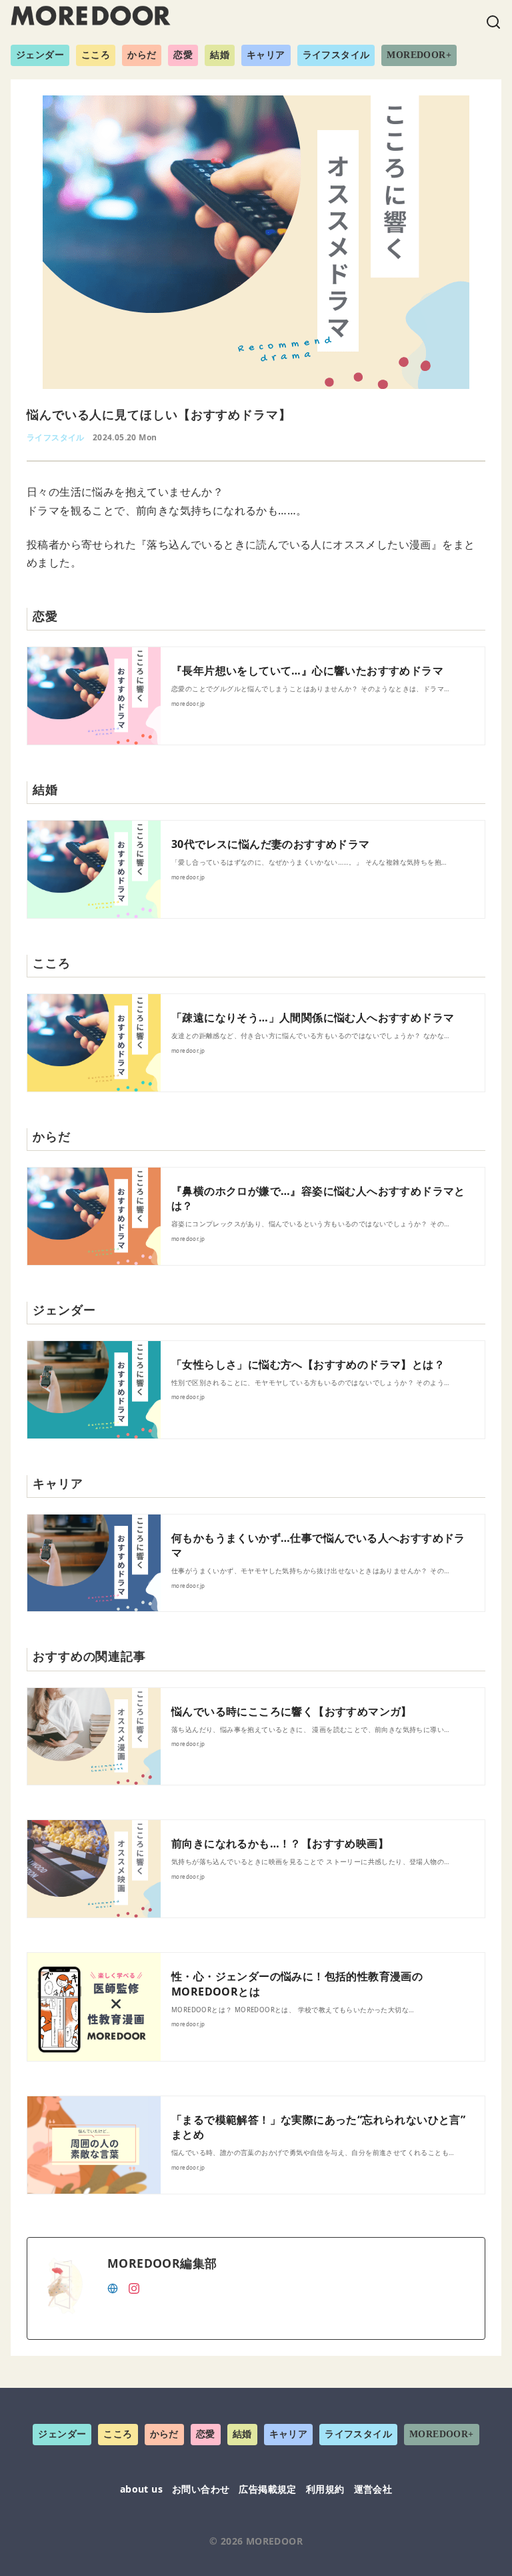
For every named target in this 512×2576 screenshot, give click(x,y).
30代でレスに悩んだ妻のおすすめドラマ (271, 844)
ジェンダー (40, 55)
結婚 (220, 55)
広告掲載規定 (267, 2489)
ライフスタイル (336, 55)
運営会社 (373, 2489)
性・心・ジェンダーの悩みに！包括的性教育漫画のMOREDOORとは (297, 1984)
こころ (96, 55)
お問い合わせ (201, 2489)
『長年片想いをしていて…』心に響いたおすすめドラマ (307, 671)
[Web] (113, 2287)
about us (141, 2489)
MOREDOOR (274, 2541)
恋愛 (183, 55)
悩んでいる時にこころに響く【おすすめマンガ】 (292, 1711)
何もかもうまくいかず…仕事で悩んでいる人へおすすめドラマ (318, 1545)
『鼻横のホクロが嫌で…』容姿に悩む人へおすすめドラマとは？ (318, 1198)
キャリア (266, 55)
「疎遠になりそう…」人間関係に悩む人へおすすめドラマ (313, 1017)
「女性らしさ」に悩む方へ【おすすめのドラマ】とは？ (308, 1364)
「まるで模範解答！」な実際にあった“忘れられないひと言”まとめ (318, 2127)
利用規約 (325, 2489)
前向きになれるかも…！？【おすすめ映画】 (280, 1843)
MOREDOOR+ (419, 55)
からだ (142, 55)
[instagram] (134, 2287)
